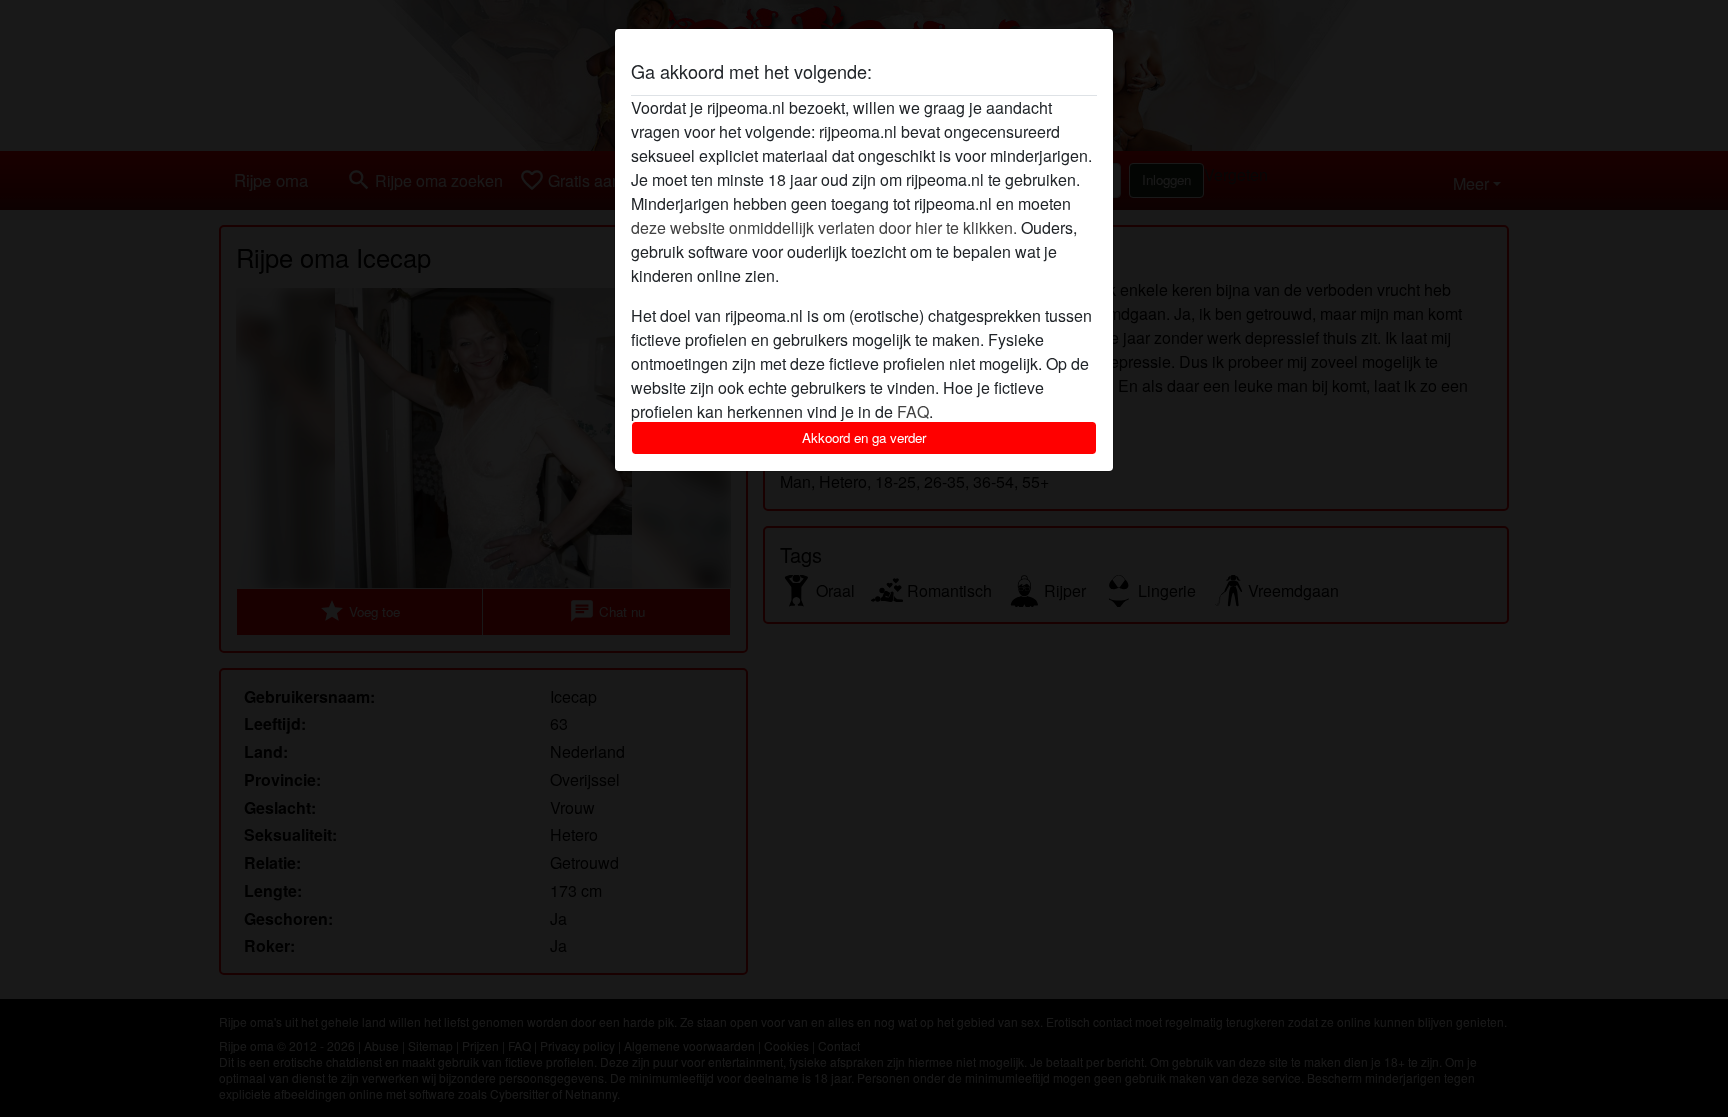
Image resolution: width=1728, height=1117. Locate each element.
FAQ (913, 411)
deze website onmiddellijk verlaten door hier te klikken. (824, 227)
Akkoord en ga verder (864, 437)
